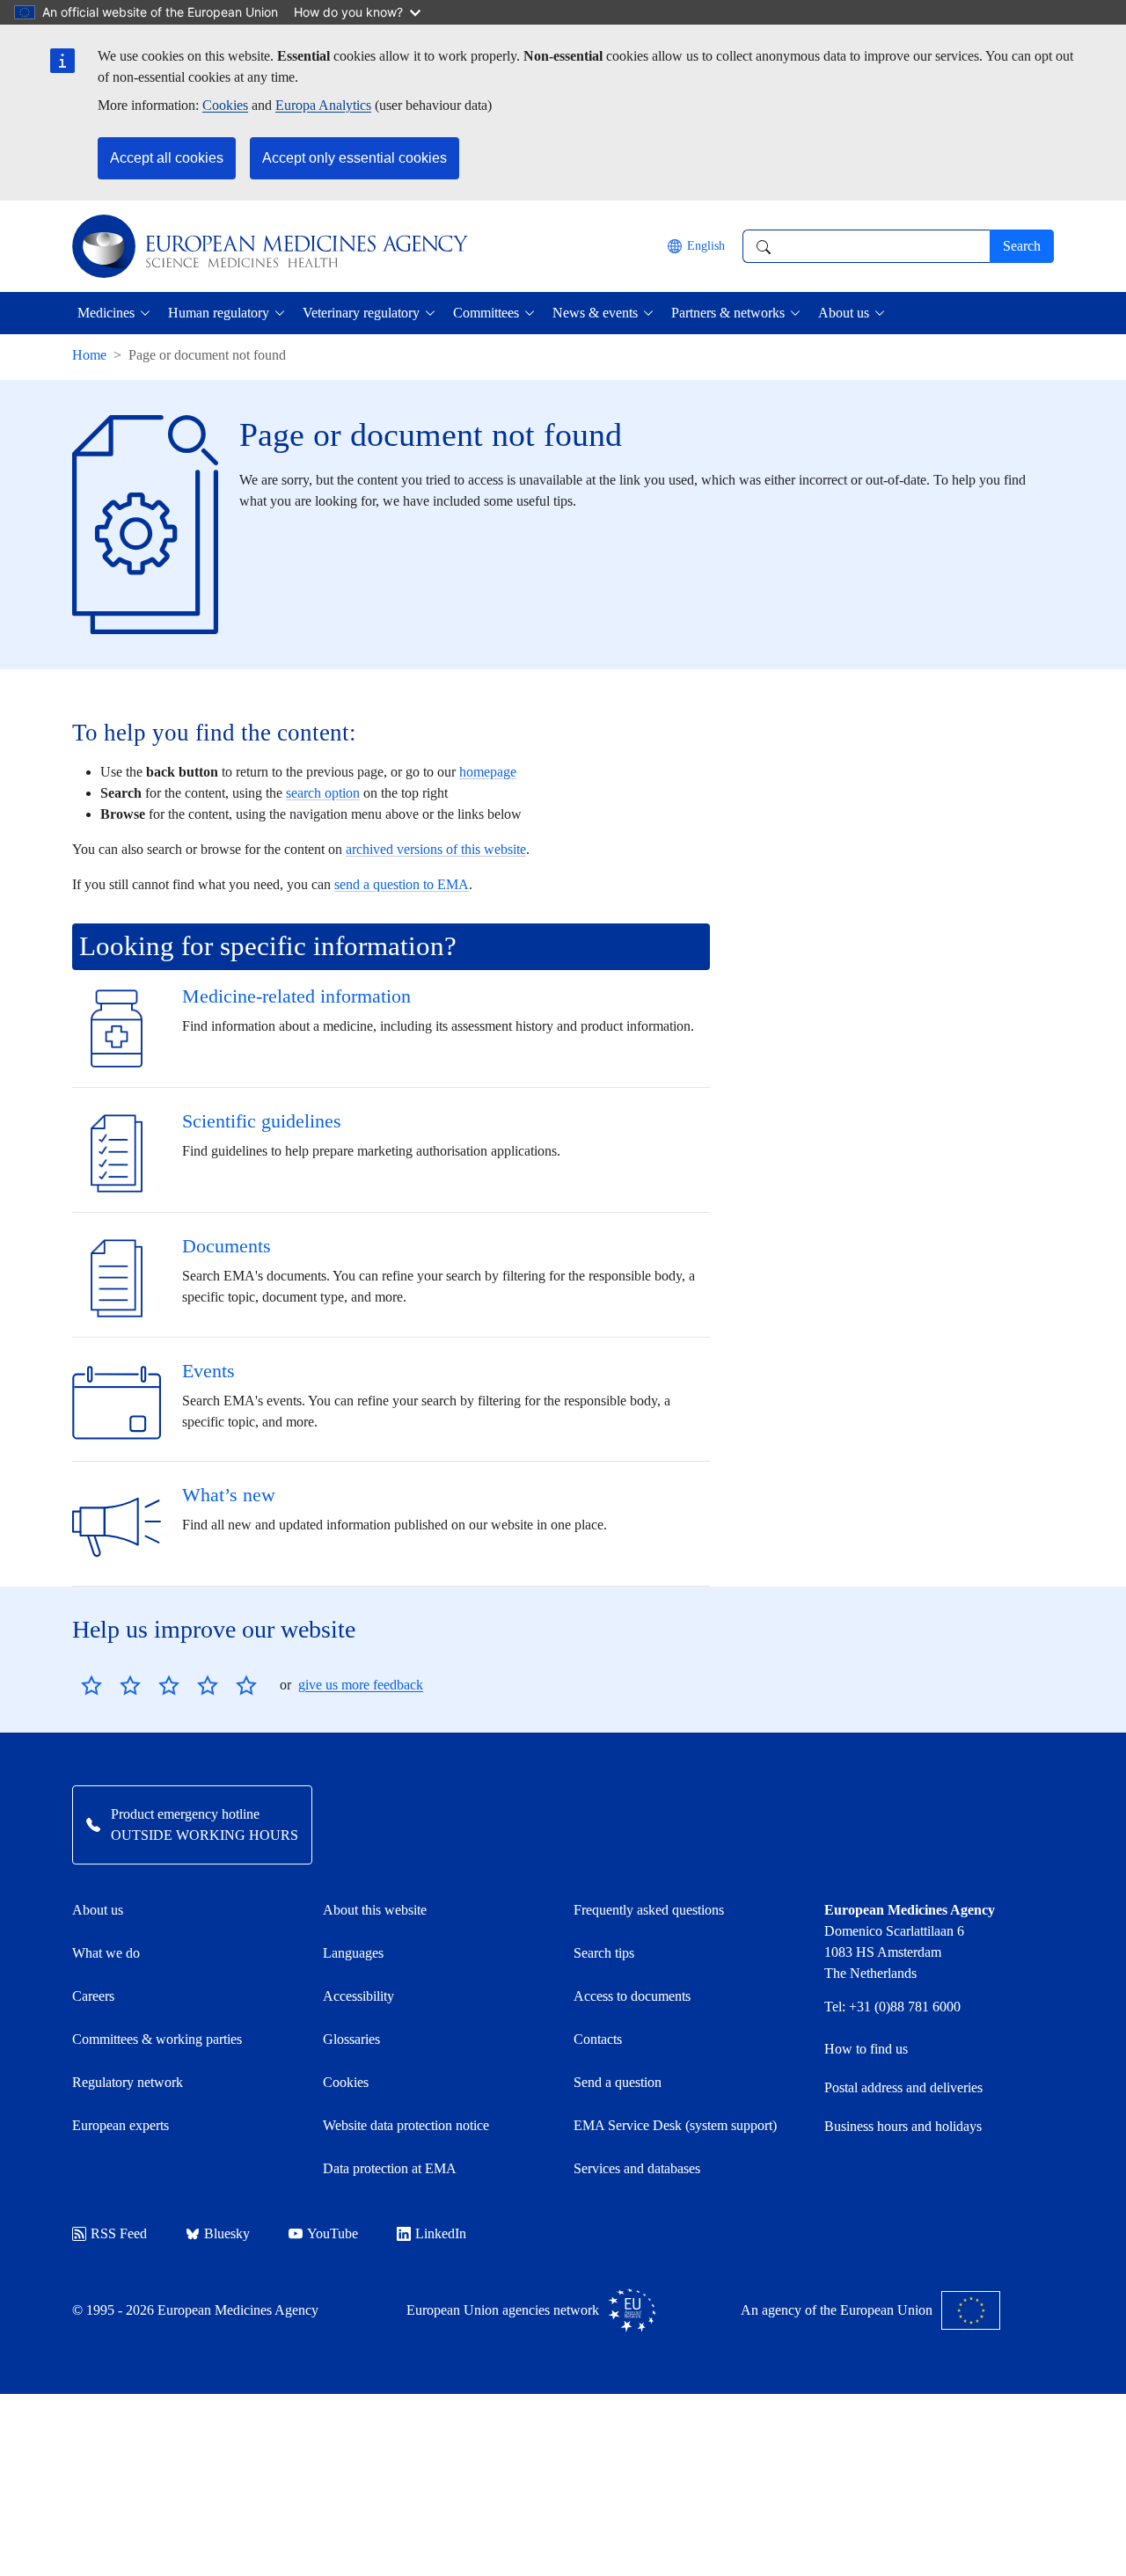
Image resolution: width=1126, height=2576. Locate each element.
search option (323, 793)
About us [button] (844, 313)
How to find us (866, 2049)
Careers (93, 1996)
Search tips (604, 1953)
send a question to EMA (402, 884)
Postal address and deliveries (903, 2087)
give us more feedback (361, 1685)
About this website (375, 1910)
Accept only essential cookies (355, 158)
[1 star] (91, 1685)
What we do (106, 1953)
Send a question (618, 2082)
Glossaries (351, 2039)
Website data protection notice (406, 2125)
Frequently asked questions (649, 1910)
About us (98, 1910)
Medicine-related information (296, 996)
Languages (353, 1953)
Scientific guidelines (262, 1121)
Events (208, 1371)
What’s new (229, 1495)
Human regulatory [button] (219, 313)
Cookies (225, 105)
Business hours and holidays (903, 2126)
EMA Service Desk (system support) (675, 2125)
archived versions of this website (436, 849)
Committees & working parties (157, 2039)
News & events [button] (595, 313)
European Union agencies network (503, 2310)
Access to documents (632, 1996)
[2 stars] (111, 1685)
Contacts (598, 2039)
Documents (227, 1246)
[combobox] (866, 246)
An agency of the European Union (837, 2310)
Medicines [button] (106, 313)
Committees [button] (486, 313)
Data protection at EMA (390, 2168)
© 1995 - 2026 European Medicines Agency (195, 2310)
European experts (121, 2125)
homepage (488, 772)
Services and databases (637, 2168)
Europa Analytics (323, 105)
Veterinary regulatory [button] (361, 313)
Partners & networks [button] (728, 313)
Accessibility (358, 1996)
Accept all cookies (167, 158)
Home (89, 355)
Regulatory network (128, 2082)
